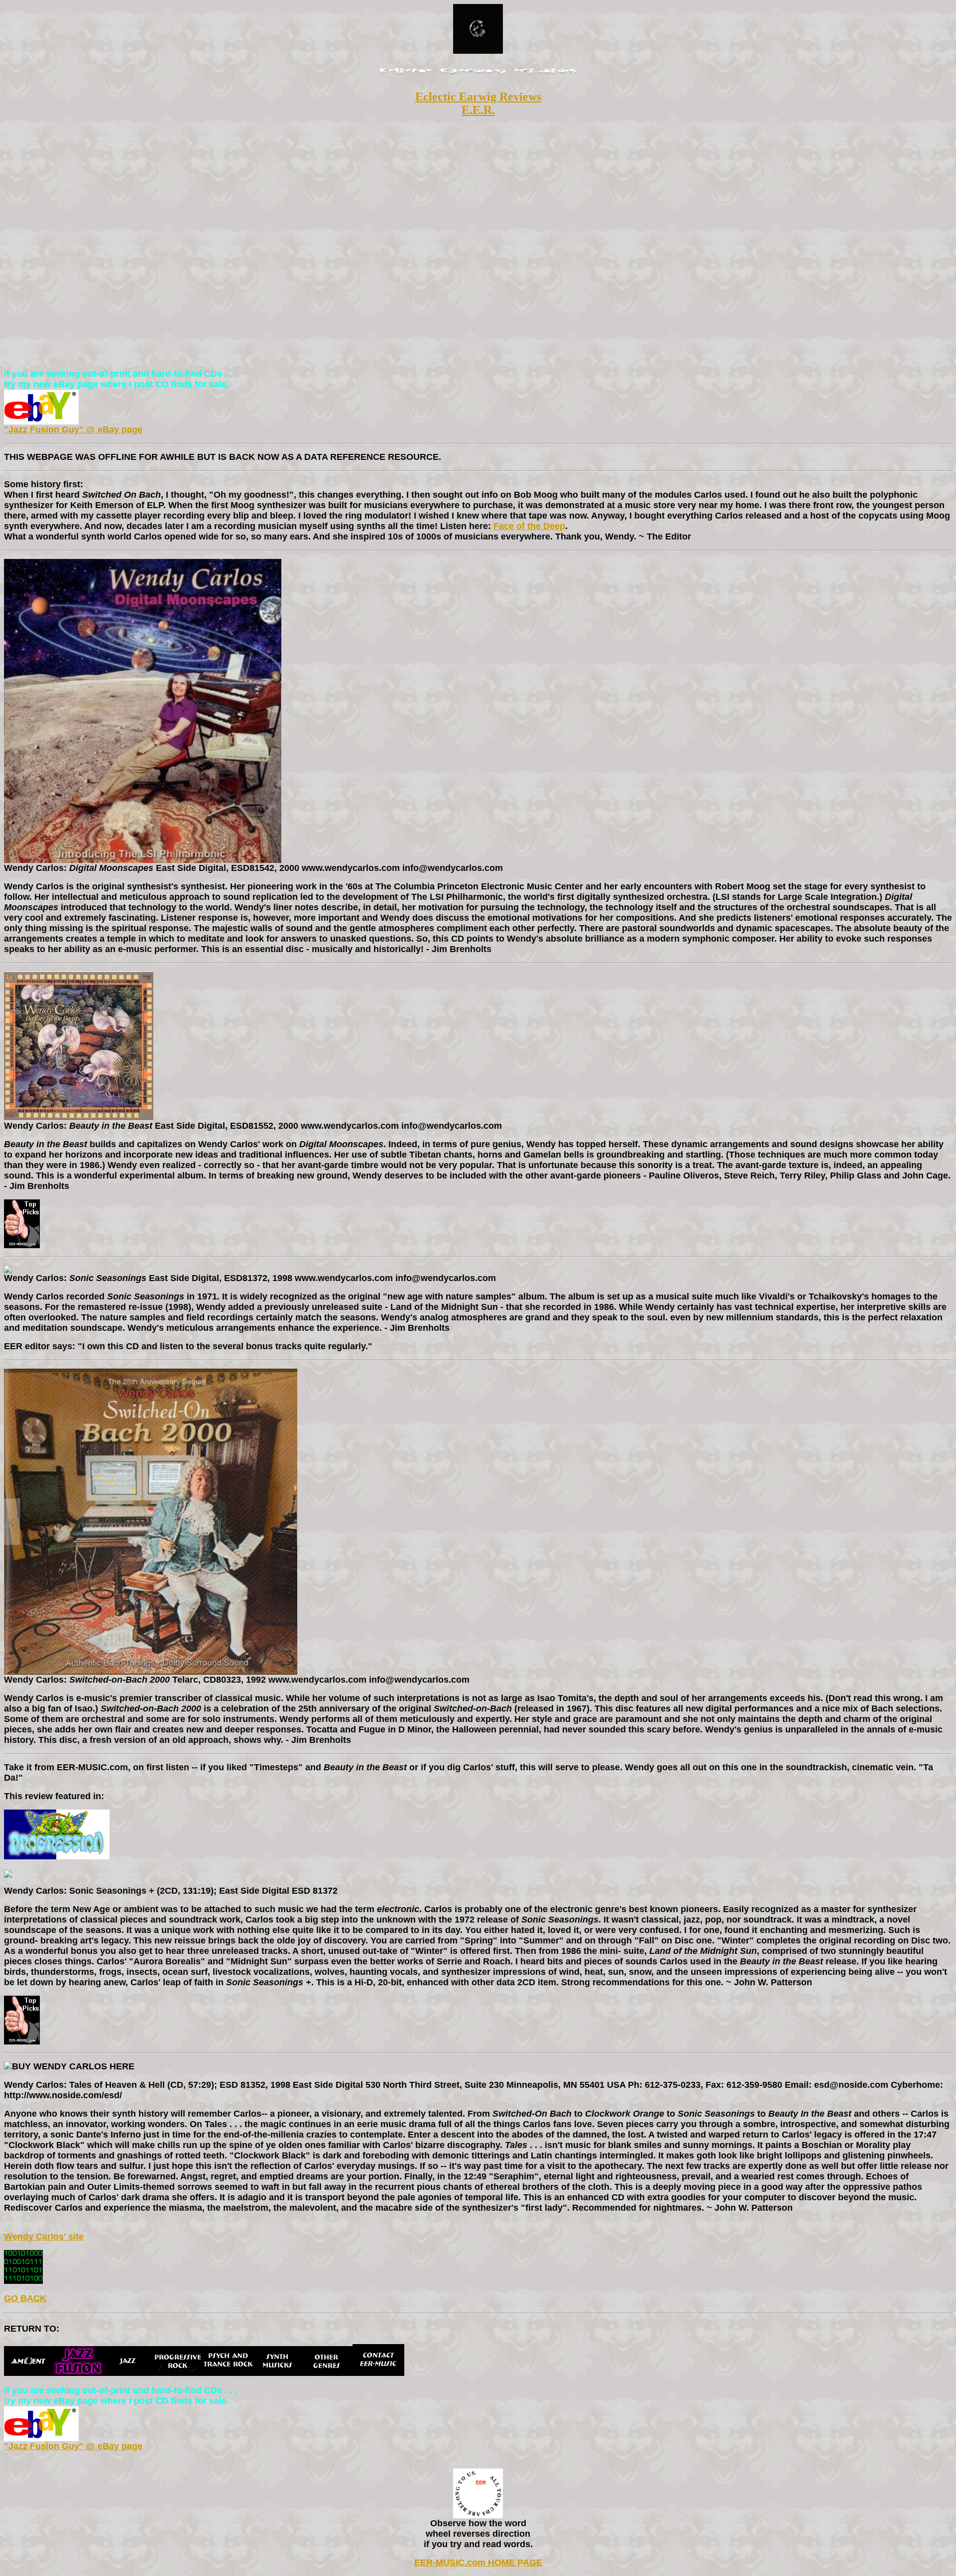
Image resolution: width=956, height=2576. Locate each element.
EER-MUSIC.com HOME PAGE (478, 2563)
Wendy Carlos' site (44, 2237)
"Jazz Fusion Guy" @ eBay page (73, 429)
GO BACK (25, 2298)
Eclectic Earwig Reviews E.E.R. (478, 103)
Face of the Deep (529, 526)
